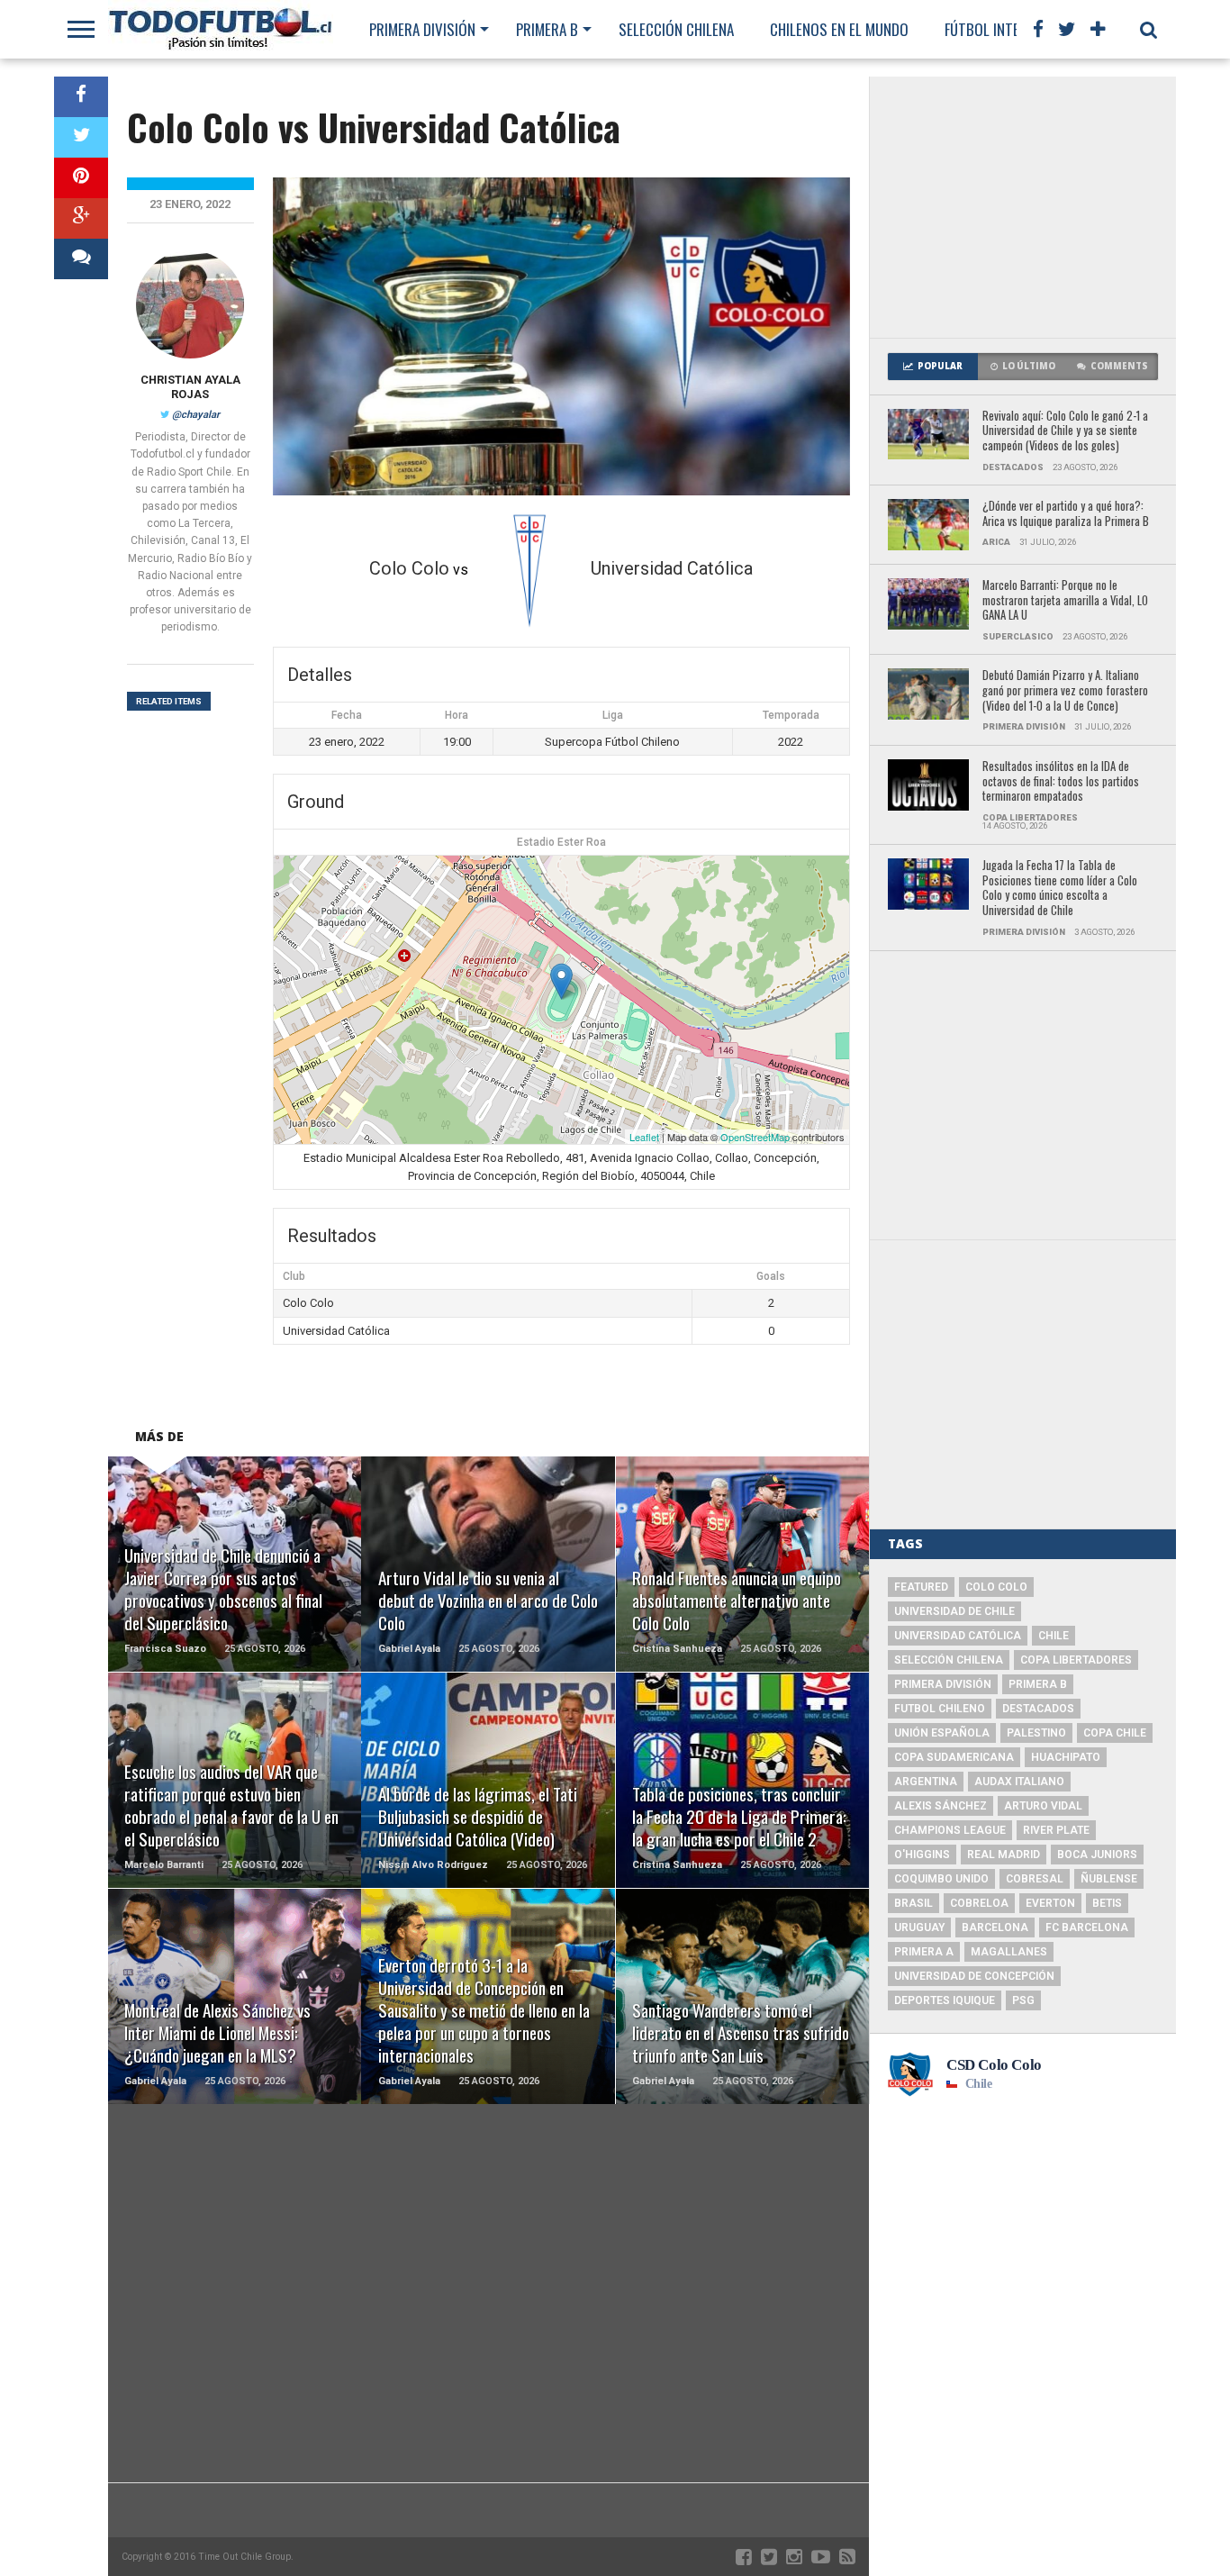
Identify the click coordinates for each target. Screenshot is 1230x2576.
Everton (1050, 1903)
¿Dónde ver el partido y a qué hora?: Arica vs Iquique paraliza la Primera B (1066, 514)
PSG (1023, 2000)
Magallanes (1009, 1952)
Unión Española (942, 1733)
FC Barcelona (1087, 1927)
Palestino (1036, 1733)
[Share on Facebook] (81, 97)
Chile (1054, 1636)
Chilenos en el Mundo (839, 29)
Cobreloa (979, 1903)
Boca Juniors (1097, 1855)
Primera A (924, 1952)
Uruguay (919, 1927)
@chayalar (196, 415)
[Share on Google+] (81, 218)
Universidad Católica (958, 1636)
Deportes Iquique (945, 2000)
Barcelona (995, 1927)
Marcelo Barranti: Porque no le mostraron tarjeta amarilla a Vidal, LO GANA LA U (1065, 601)
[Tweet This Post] (81, 137)
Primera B (547, 29)
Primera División (422, 29)
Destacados (1038, 1709)
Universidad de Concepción (974, 1976)
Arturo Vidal (1043, 1806)
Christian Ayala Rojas (190, 387)
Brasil (913, 1903)
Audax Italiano (1019, 1782)
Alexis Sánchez (941, 1806)
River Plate (1056, 1830)
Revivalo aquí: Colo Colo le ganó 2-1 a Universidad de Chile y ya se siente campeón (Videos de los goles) (1065, 431)
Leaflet (644, 1137)
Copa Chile (1115, 1733)
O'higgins (922, 1855)
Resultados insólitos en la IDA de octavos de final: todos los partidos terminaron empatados (1061, 782)
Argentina (926, 1782)
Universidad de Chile (954, 1611)
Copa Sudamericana (954, 1757)
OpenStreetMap (755, 1137)
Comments (1119, 366)
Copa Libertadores (1076, 1660)
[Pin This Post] (81, 178)
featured (921, 1587)
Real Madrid (1004, 1855)
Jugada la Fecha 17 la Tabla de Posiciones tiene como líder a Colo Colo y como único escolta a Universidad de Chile (1060, 889)
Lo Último (1029, 366)
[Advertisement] (1023, 207)
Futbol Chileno (940, 1709)
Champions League (950, 1830)
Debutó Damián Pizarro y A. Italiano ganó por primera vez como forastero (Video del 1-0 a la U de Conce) (1065, 691)
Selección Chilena (676, 29)
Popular (940, 366)
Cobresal (1035, 1879)
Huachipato (1066, 1757)
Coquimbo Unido (941, 1879)
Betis (1107, 1903)
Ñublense (1109, 1879)
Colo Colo (996, 1587)
